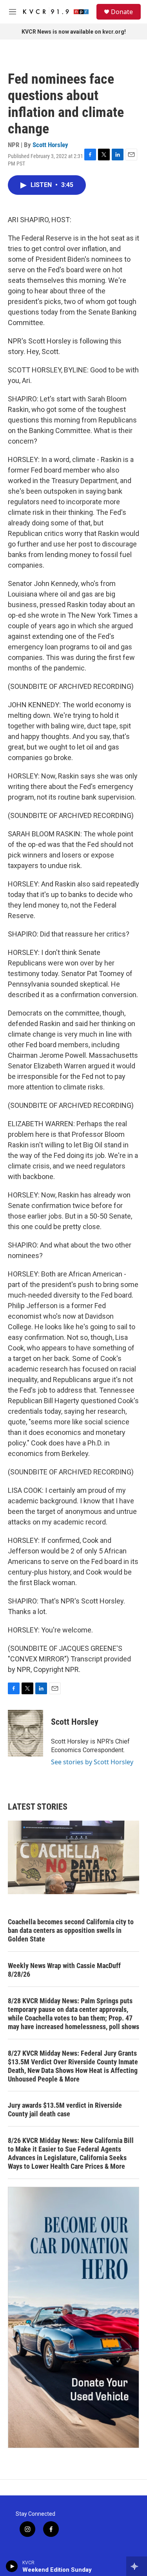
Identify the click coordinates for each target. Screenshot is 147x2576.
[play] (12, 2566)
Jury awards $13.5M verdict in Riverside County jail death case (65, 2110)
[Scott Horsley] (25, 1733)
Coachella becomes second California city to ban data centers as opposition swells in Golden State (71, 1930)
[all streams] (137, 2566)
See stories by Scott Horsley (92, 1762)
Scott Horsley (50, 145)
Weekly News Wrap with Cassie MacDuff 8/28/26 (64, 1970)
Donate (122, 12)
